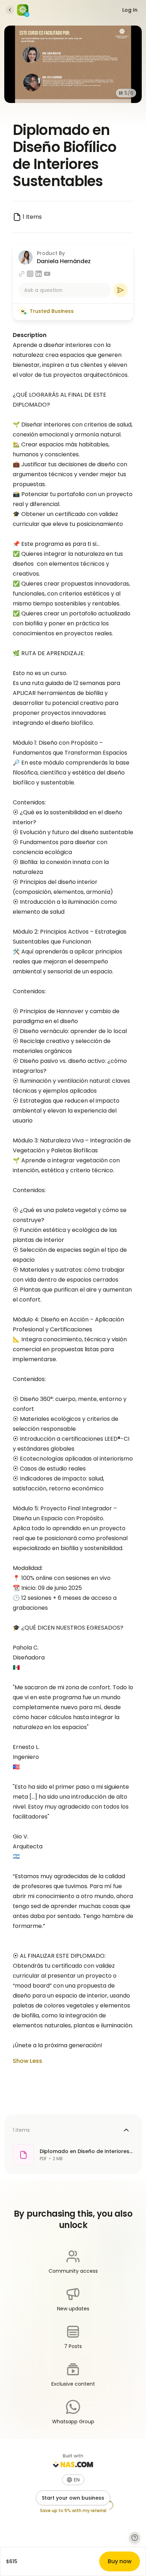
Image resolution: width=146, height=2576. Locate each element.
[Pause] (121, 93)
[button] (73, 2480)
